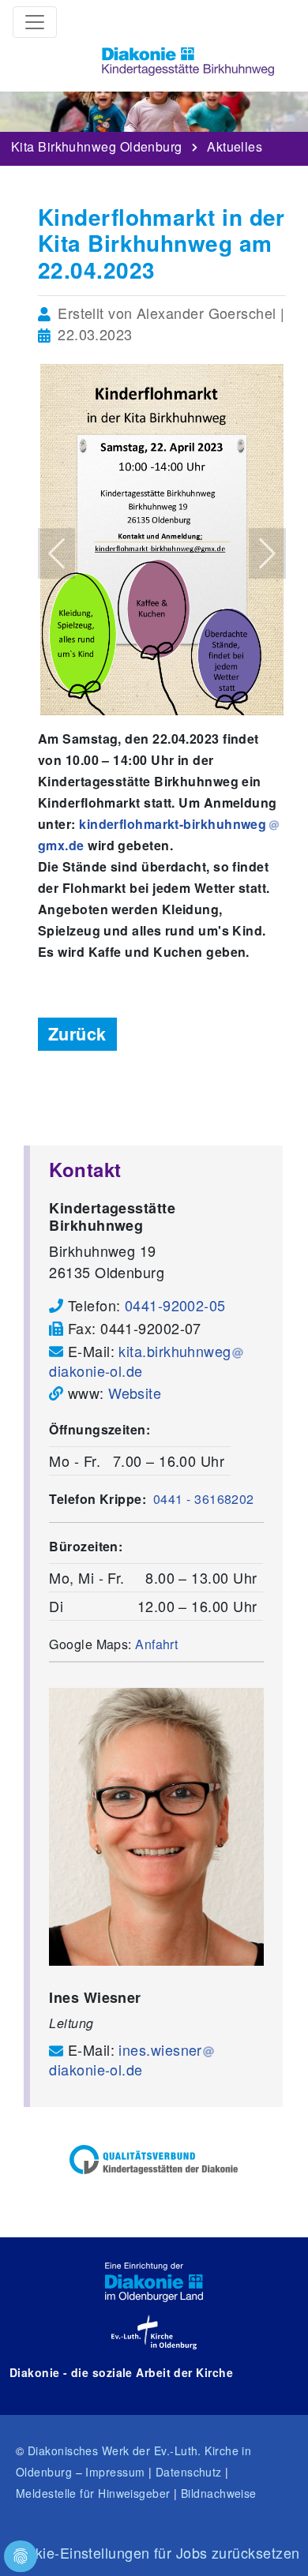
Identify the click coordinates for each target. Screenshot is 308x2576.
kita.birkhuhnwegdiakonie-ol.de (140, 1361)
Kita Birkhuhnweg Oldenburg (97, 143)
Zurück (77, 1034)
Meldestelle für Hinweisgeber (93, 2493)
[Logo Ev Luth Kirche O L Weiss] (154, 2332)
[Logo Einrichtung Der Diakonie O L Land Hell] (154, 2282)
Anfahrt (156, 1644)
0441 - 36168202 (204, 1499)
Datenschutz (189, 2472)
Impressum (115, 2472)
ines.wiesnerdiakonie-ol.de (125, 2059)
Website (135, 1393)
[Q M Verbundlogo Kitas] (153, 2160)
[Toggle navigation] (35, 22)
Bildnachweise (219, 2493)
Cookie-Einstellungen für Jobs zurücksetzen (154, 2552)
